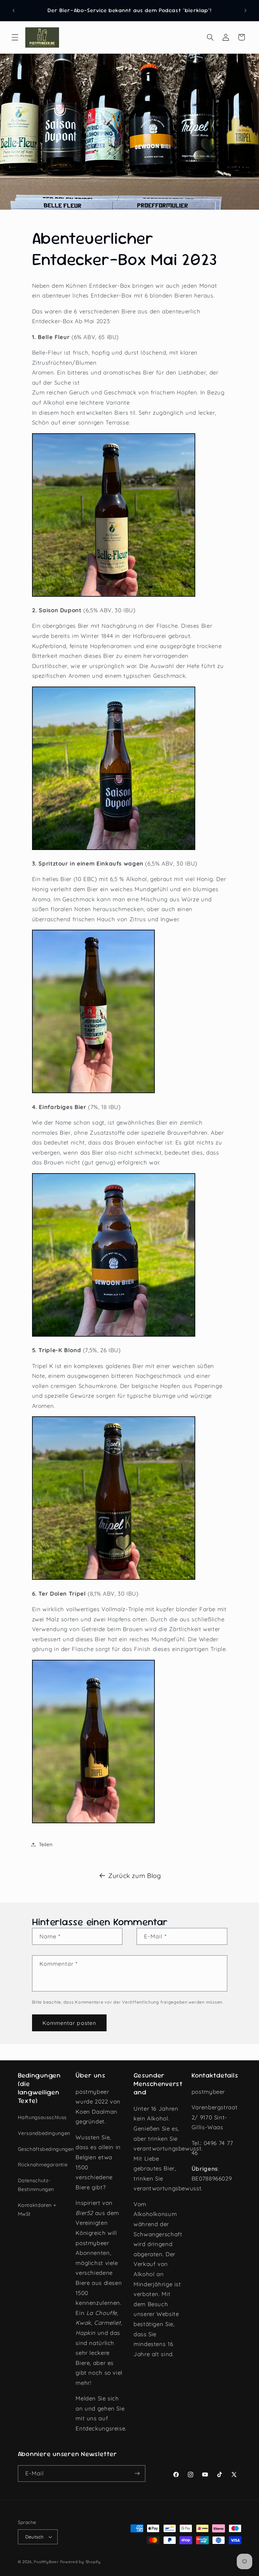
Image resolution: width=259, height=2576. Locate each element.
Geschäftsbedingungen (46, 2149)
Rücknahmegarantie (43, 2165)
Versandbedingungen (44, 2133)
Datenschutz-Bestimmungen (36, 2185)
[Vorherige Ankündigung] (13, 10)
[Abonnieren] (137, 2474)
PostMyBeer (46, 2562)
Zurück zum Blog (135, 1876)
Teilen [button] (46, 1844)
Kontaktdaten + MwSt (37, 2209)
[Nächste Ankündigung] (246, 10)
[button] (15, 37)
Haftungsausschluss (42, 2117)
